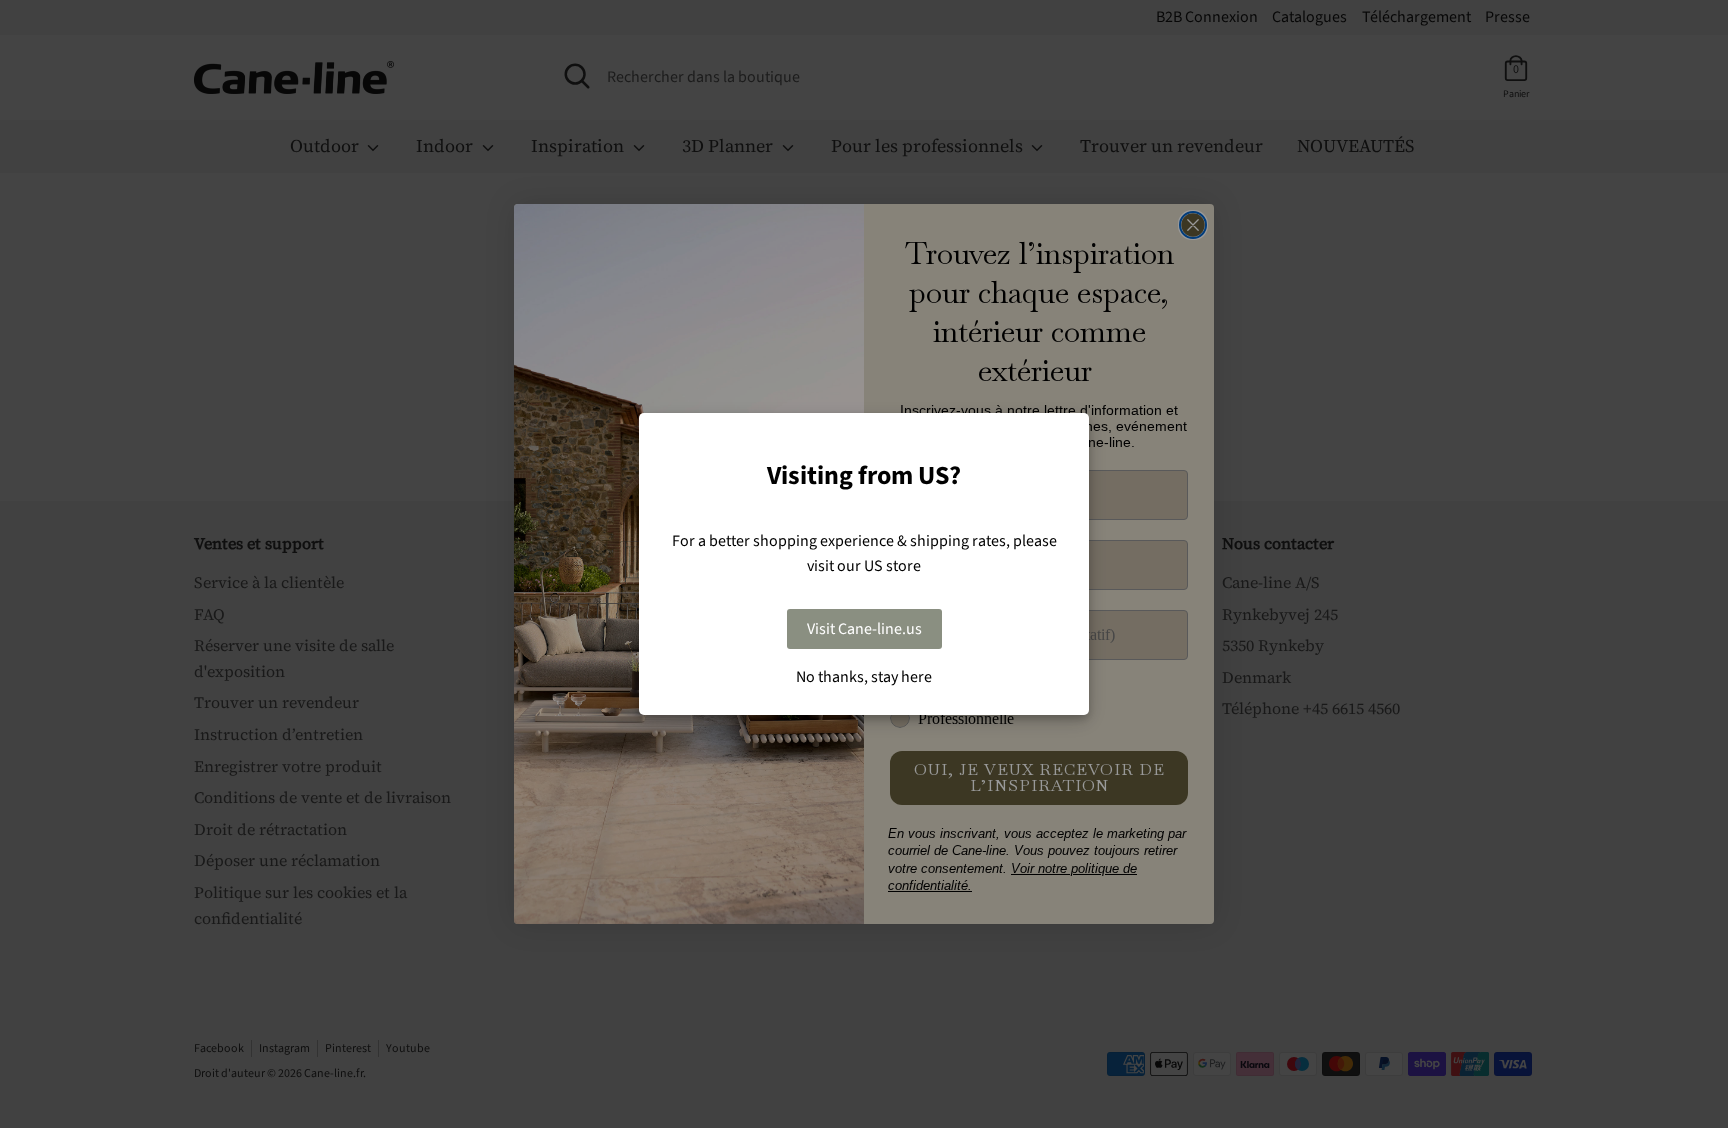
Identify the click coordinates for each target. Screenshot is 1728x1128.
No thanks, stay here (864, 677)
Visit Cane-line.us (864, 629)
